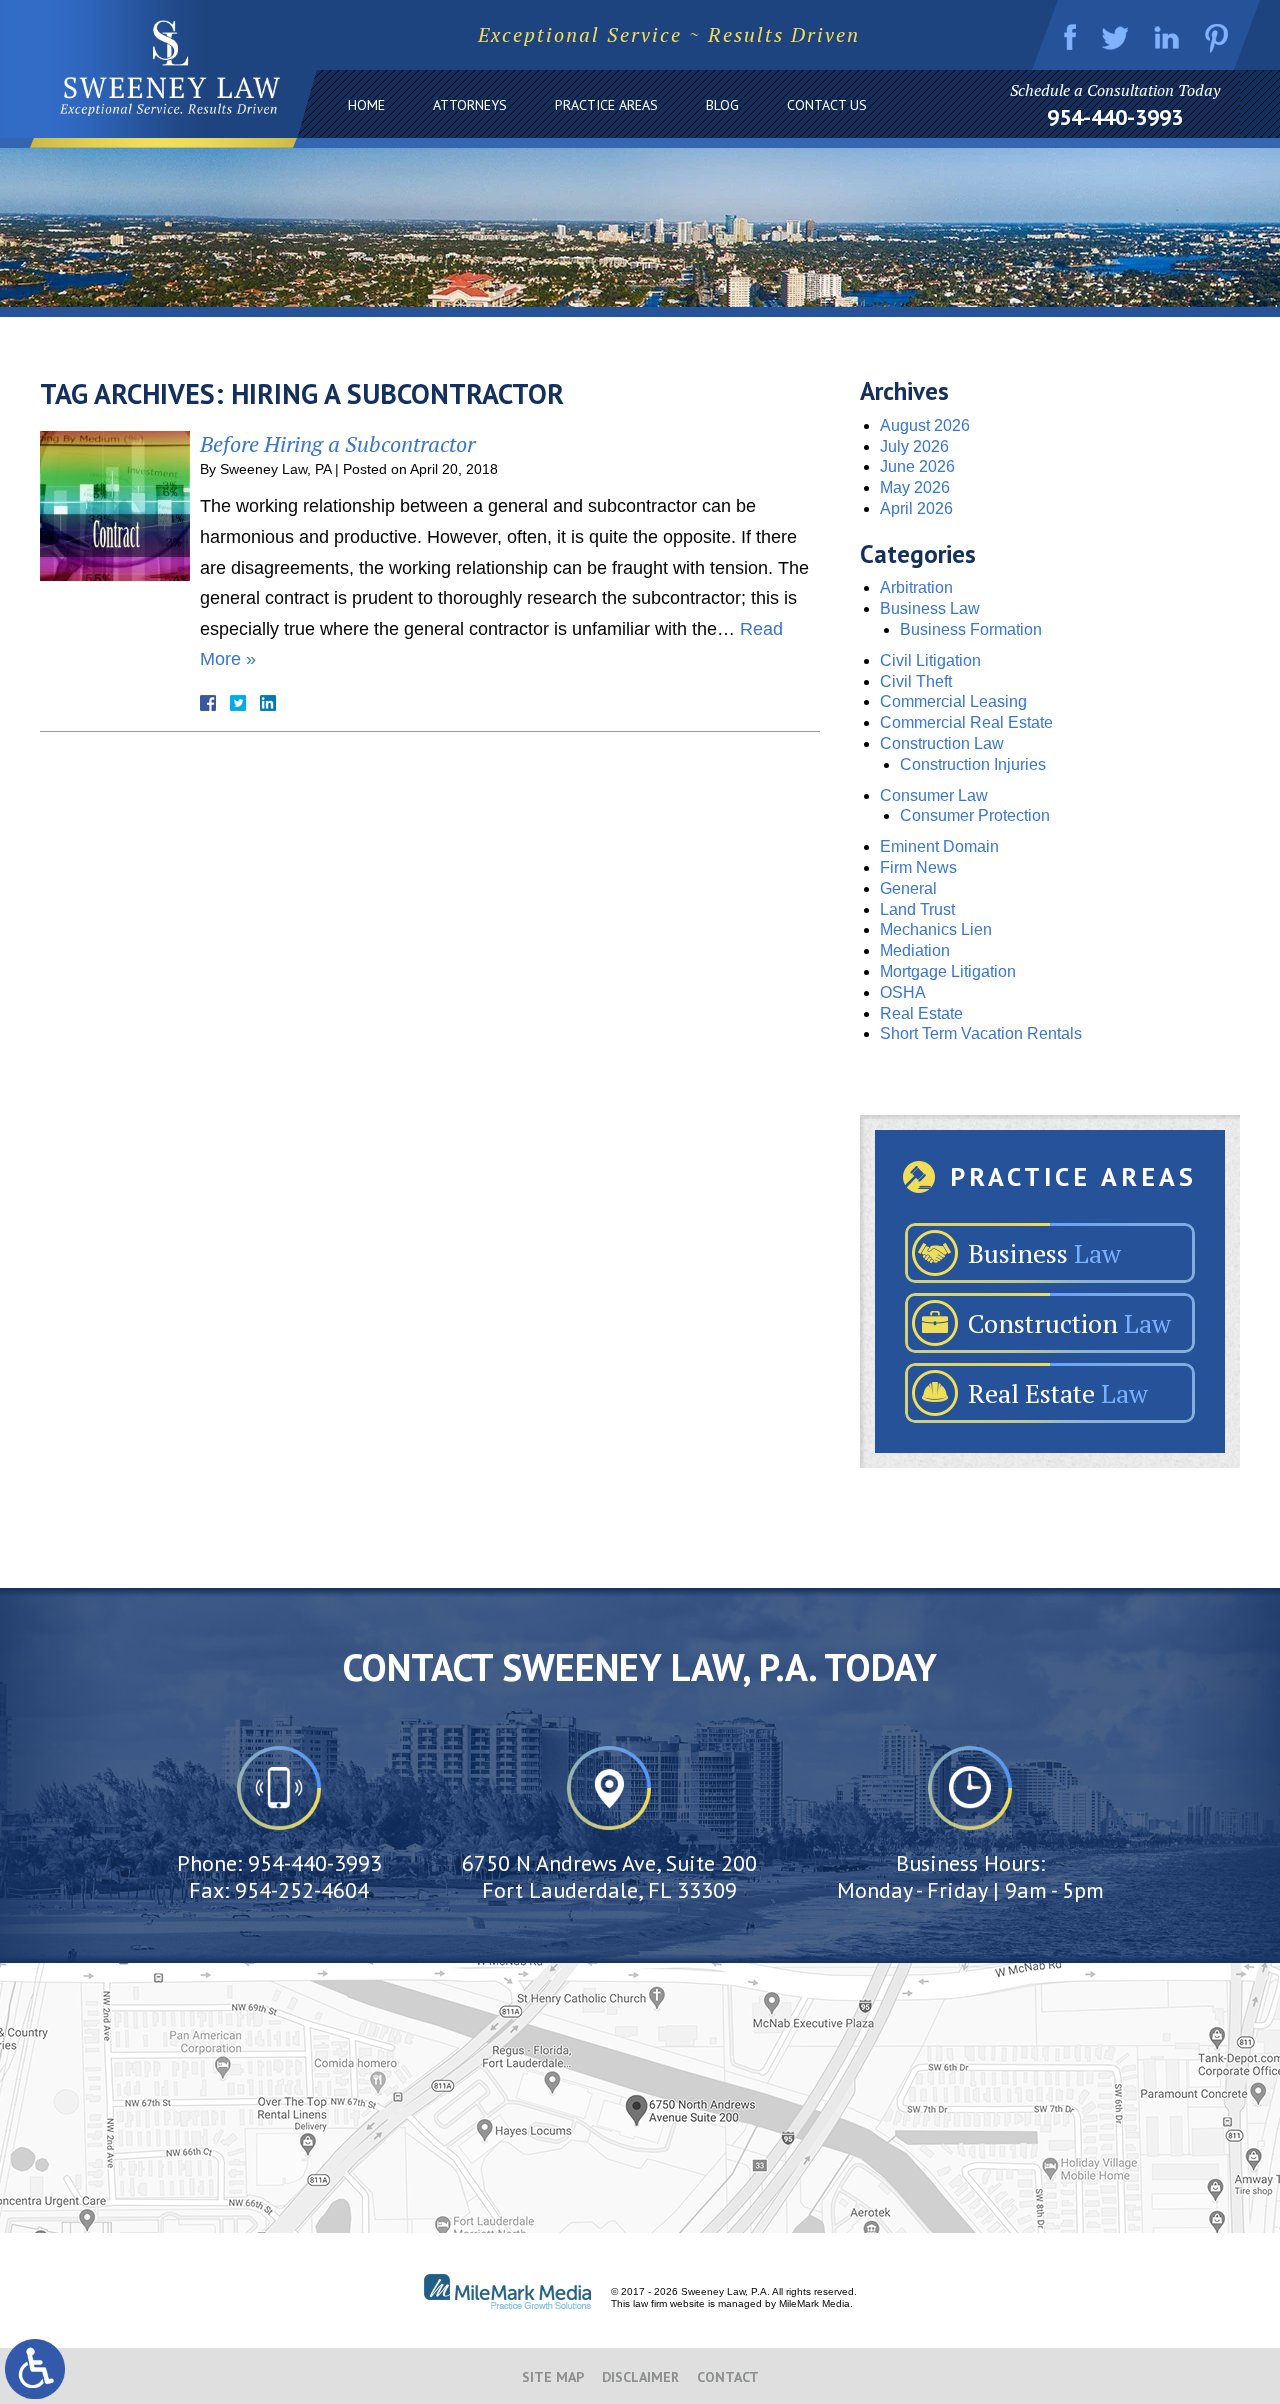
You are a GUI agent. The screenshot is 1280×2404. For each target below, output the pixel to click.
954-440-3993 (1115, 117)
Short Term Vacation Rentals (981, 1033)
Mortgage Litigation (948, 971)
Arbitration (916, 587)
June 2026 (917, 466)
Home (366, 105)
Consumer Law (934, 795)
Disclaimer (640, 2377)
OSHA (903, 992)
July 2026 (914, 446)
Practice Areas (606, 105)
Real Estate (921, 1013)
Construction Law (942, 743)
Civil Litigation (930, 660)
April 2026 (916, 508)
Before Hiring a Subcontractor (337, 443)
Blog (722, 105)
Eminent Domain (939, 846)
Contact (728, 2377)
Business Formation (971, 629)
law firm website (669, 2303)
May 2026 (915, 487)
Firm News (918, 867)
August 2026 (925, 425)
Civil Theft (916, 681)
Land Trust (917, 909)
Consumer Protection (975, 815)
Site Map (553, 2377)
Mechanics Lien (936, 929)
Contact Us (827, 105)
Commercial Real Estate (966, 722)
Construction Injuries (973, 764)
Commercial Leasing (953, 701)
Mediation (915, 950)
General (908, 888)
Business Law (930, 608)
